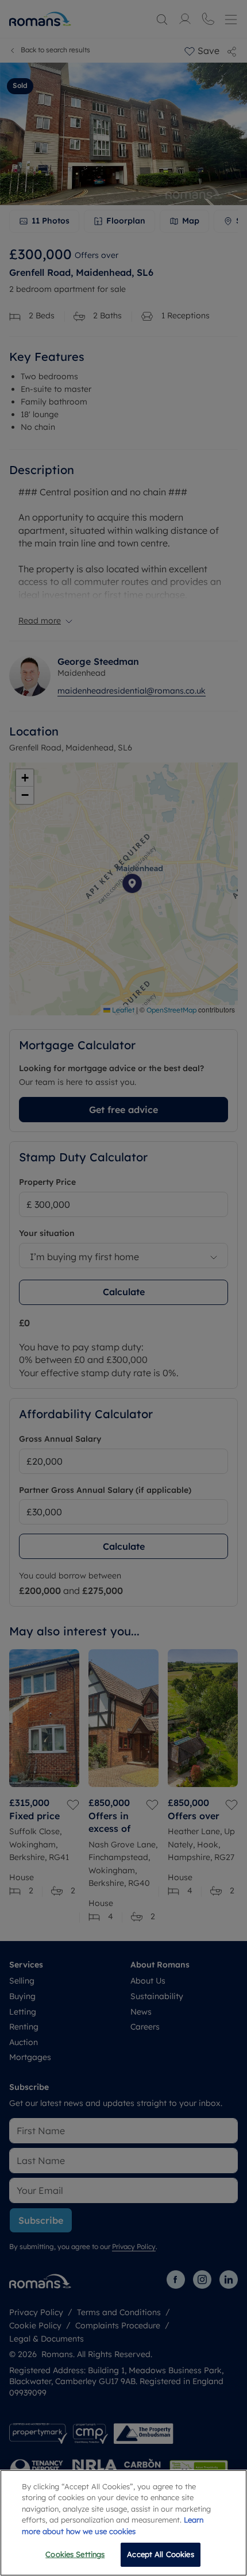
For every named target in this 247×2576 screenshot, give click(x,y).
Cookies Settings (75, 2554)
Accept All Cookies (160, 2554)
